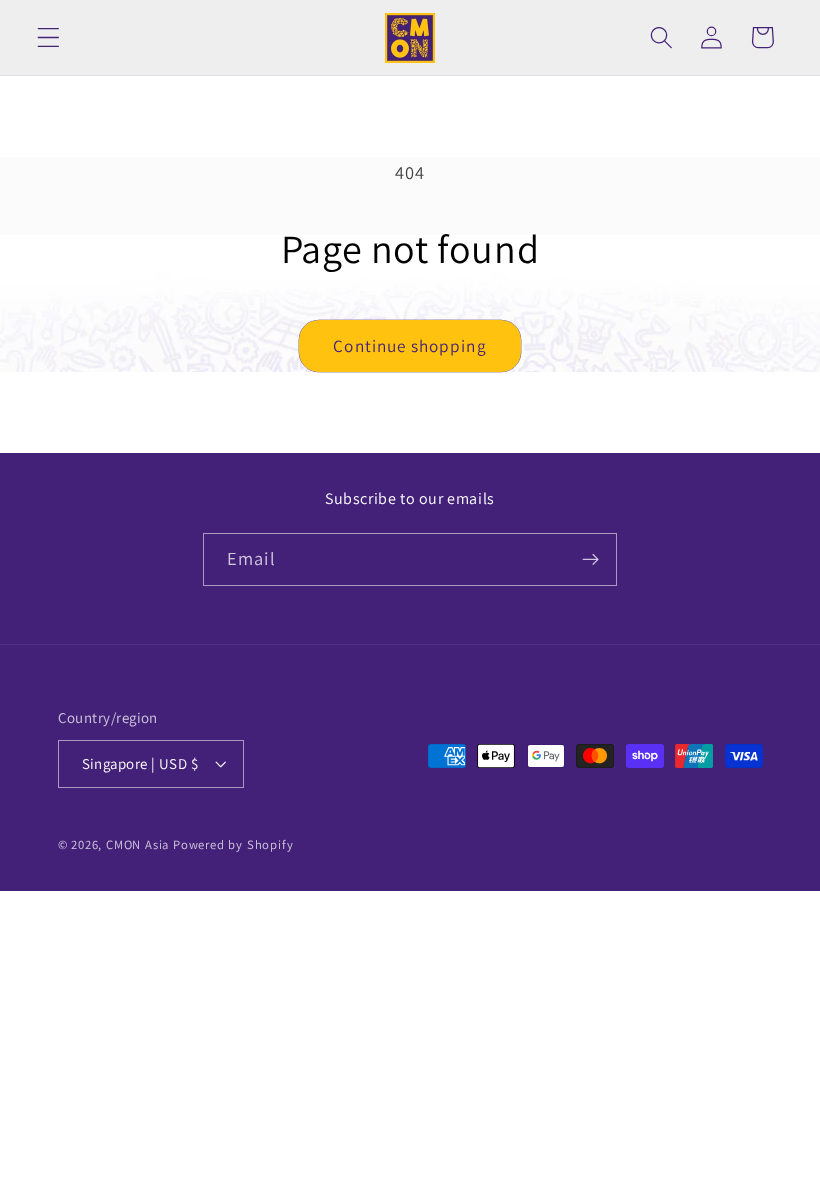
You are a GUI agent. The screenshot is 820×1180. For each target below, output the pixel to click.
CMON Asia (137, 844)
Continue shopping (410, 345)
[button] (48, 37)
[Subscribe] (590, 560)
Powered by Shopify (233, 844)
